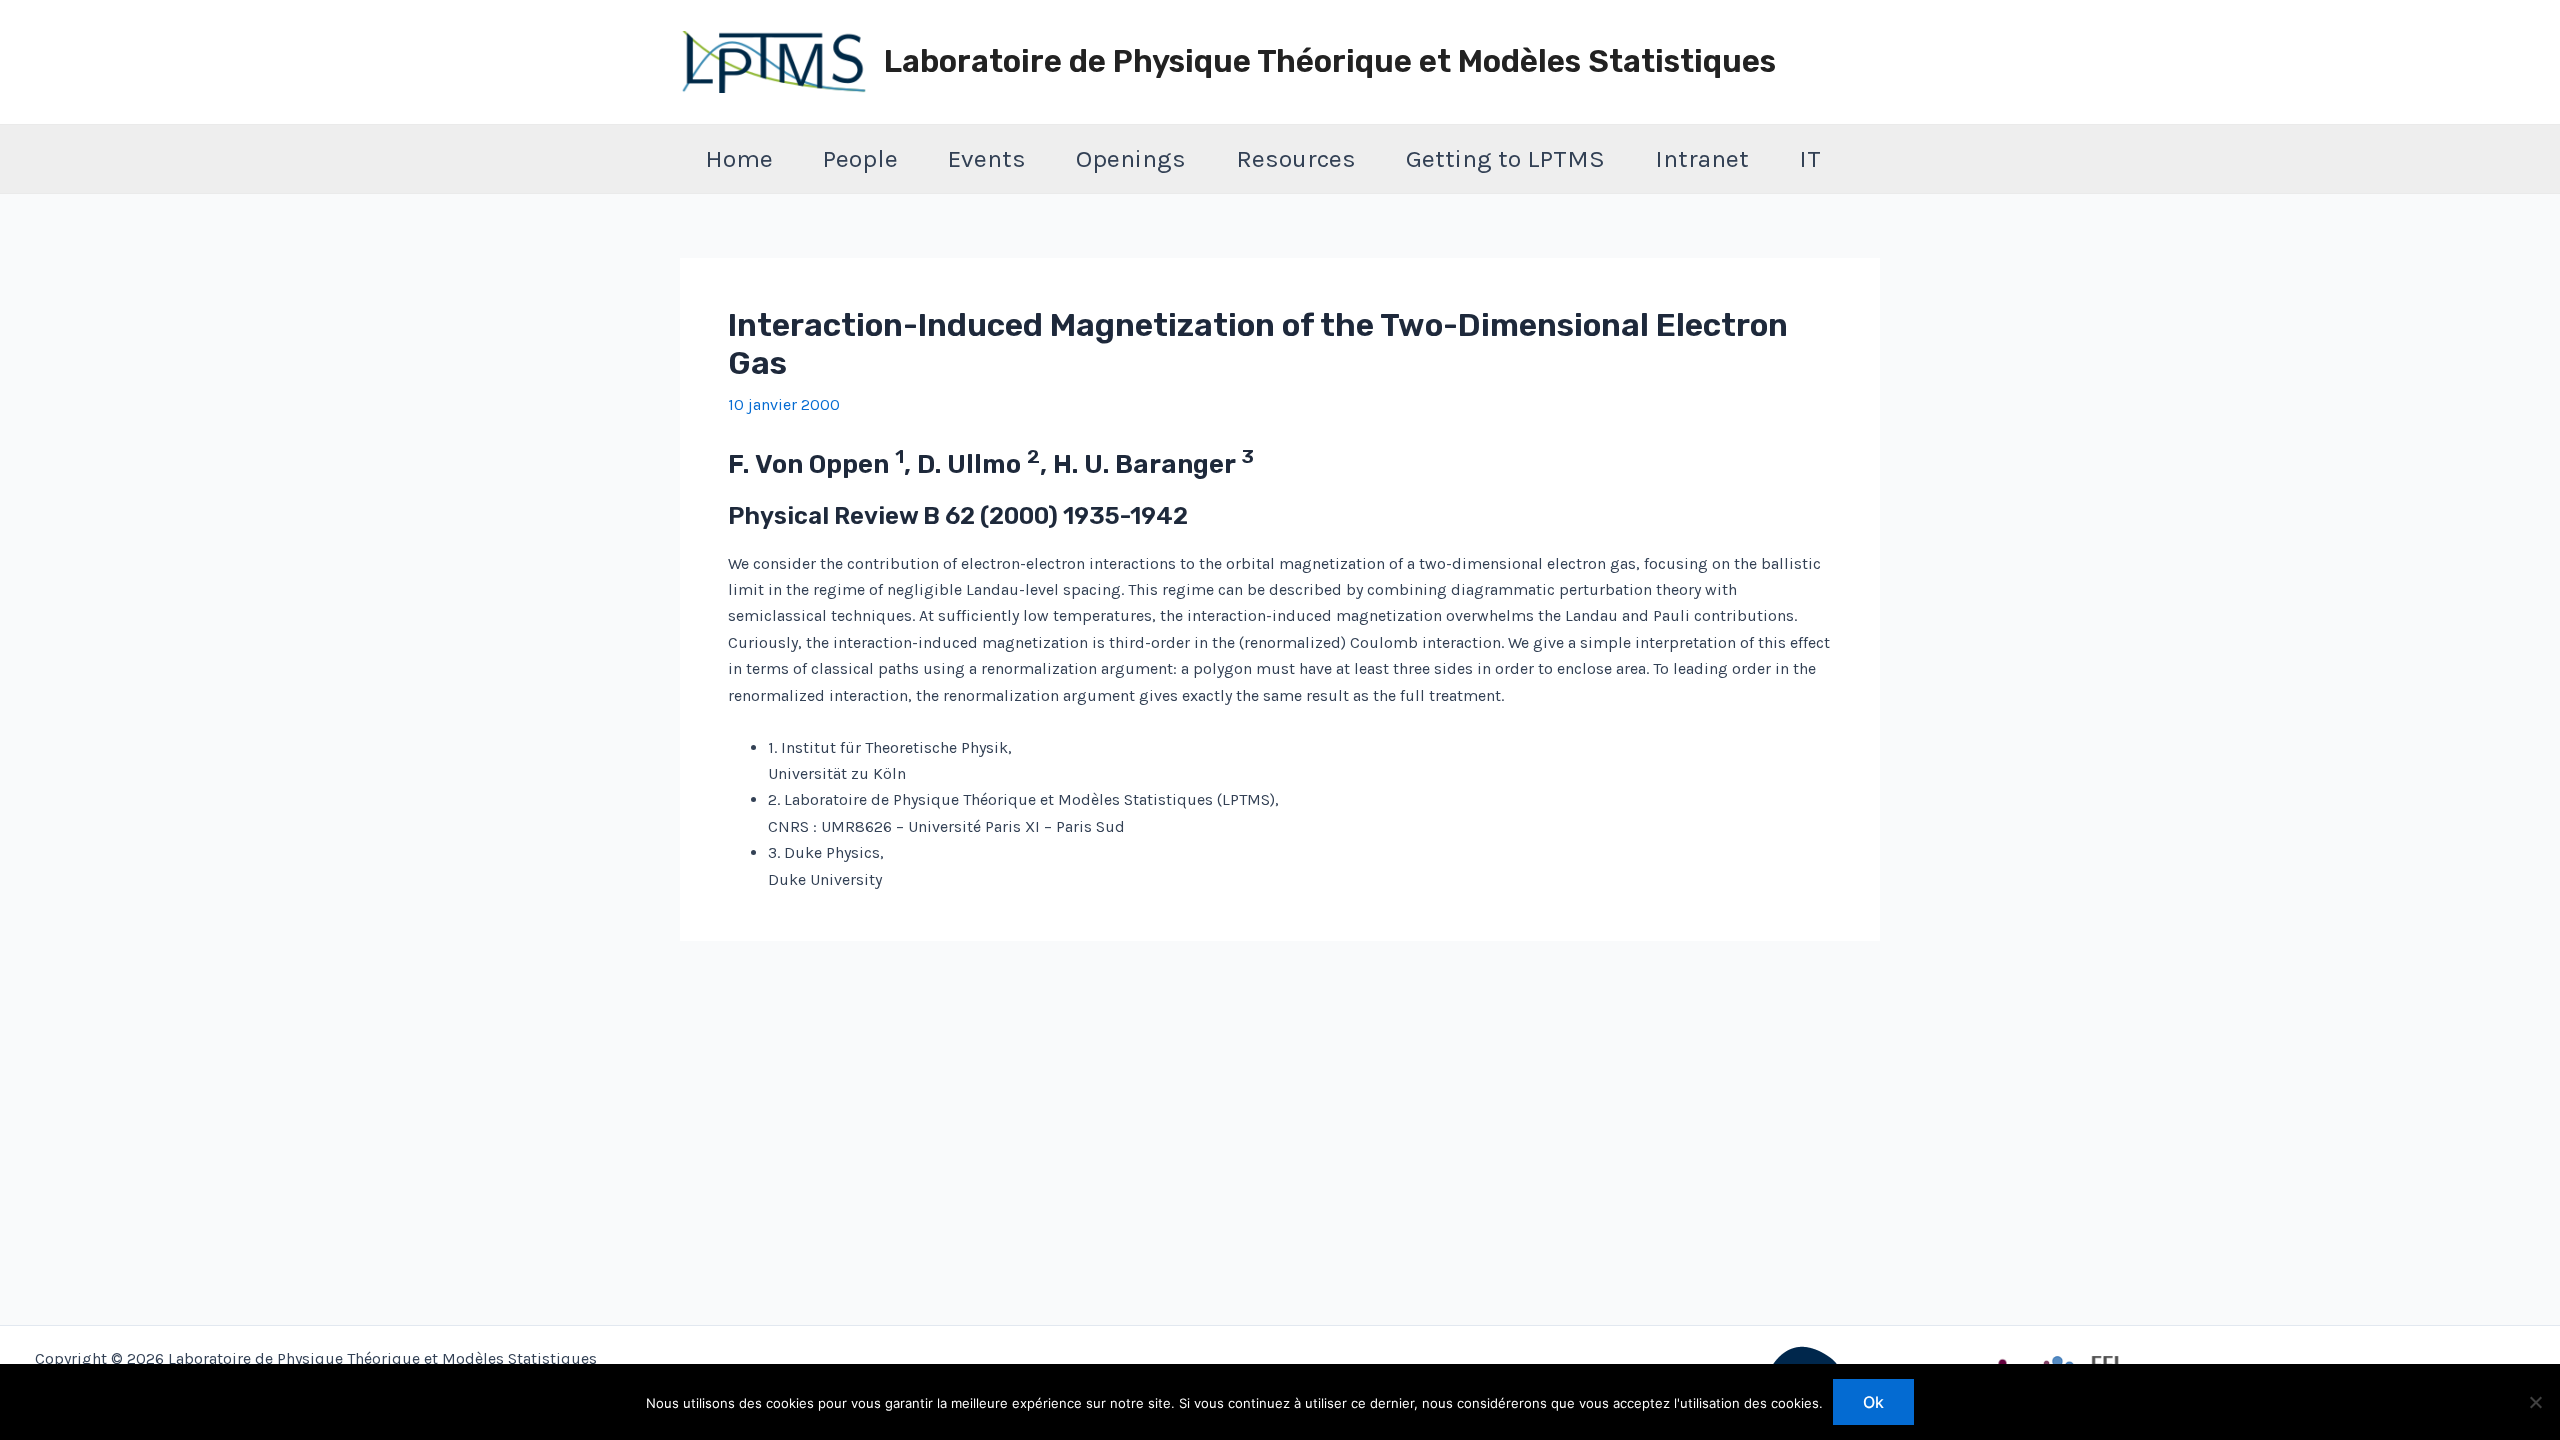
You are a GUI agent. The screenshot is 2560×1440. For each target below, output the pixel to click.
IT (1810, 158)
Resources (1296, 158)
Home (739, 158)
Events (987, 158)
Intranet (1702, 158)
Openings (1131, 158)
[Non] (2535, 1402)
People (860, 158)
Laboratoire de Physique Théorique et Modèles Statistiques (1330, 61)
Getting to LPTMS (1505, 158)
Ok (1873, 1402)
